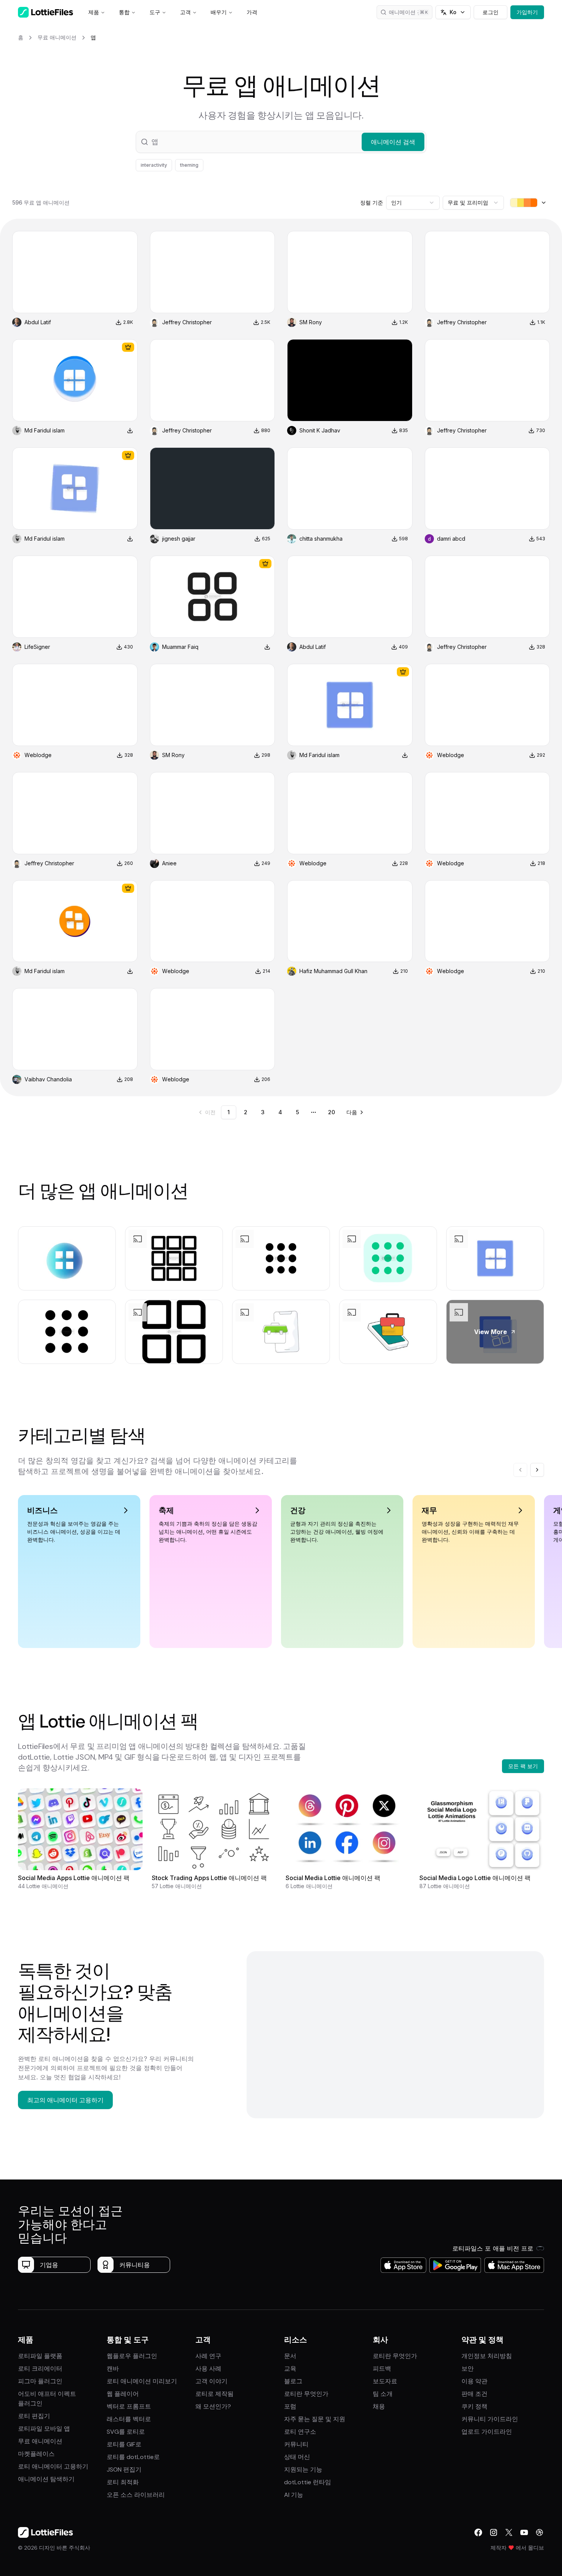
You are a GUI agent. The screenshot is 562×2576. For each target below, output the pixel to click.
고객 (185, 12)
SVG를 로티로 (126, 2432)
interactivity (154, 165)
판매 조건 (474, 2394)
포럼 (290, 2406)
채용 (379, 2406)
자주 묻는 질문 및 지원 (315, 2419)
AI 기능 (294, 2495)
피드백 (382, 2369)
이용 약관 (474, 2381)
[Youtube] (524, 2532)
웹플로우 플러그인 (132, 2356)
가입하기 (527, 12)
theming (189, 165)
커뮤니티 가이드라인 (490, 2419)
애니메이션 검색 (408, 12)
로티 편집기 (34, 2416)
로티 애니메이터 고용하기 (53, 2466)
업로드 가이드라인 (487, 2432)
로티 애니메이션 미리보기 (142, 2381)
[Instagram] (494, 2532)
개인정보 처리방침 (487, 2356)
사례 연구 (208, 2356)
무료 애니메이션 (40, 2441)
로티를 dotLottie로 (133, 2457)
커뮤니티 (296, 2444)
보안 (468, 2369)
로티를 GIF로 (124, 2444)
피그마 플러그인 (40, 2381)
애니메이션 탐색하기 (46, 2479)
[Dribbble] (539, 2532)
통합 (124, 12)
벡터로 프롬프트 (129, 2406)
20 (331, 1112)
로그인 (491, 12)
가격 (252, 12)
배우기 (219, 12)
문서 (290, 2356)
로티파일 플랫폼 (40, 2356)
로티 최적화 (123, 2482)
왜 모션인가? (213, 2406)
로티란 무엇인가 (306, 2394)
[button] (281, 142)
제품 (94, 12)
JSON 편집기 (124, 2470)
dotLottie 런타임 (308, 2482)
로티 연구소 (300, 2432)
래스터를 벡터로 (129, 2419)
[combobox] (413, 203)
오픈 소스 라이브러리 (136, 2495)
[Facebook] (478, 2532)
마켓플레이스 (36, 2454)
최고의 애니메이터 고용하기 (65, 2100)
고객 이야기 (211, 2381)
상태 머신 (297, 2457)
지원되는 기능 (303, 2470)
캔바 (113, 2369)
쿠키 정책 (474, 2406)
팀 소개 (383, 2394)
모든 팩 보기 (523, 1766)
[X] (509, 2532)
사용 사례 (208, 2369)
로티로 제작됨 (214, 2394)
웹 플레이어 (123, 2394)
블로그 (293, 2381)
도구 (155, 12)
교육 (290, 2369)
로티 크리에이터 (40, 2369)
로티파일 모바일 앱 (44, 2429)
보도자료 (385, 2381)
